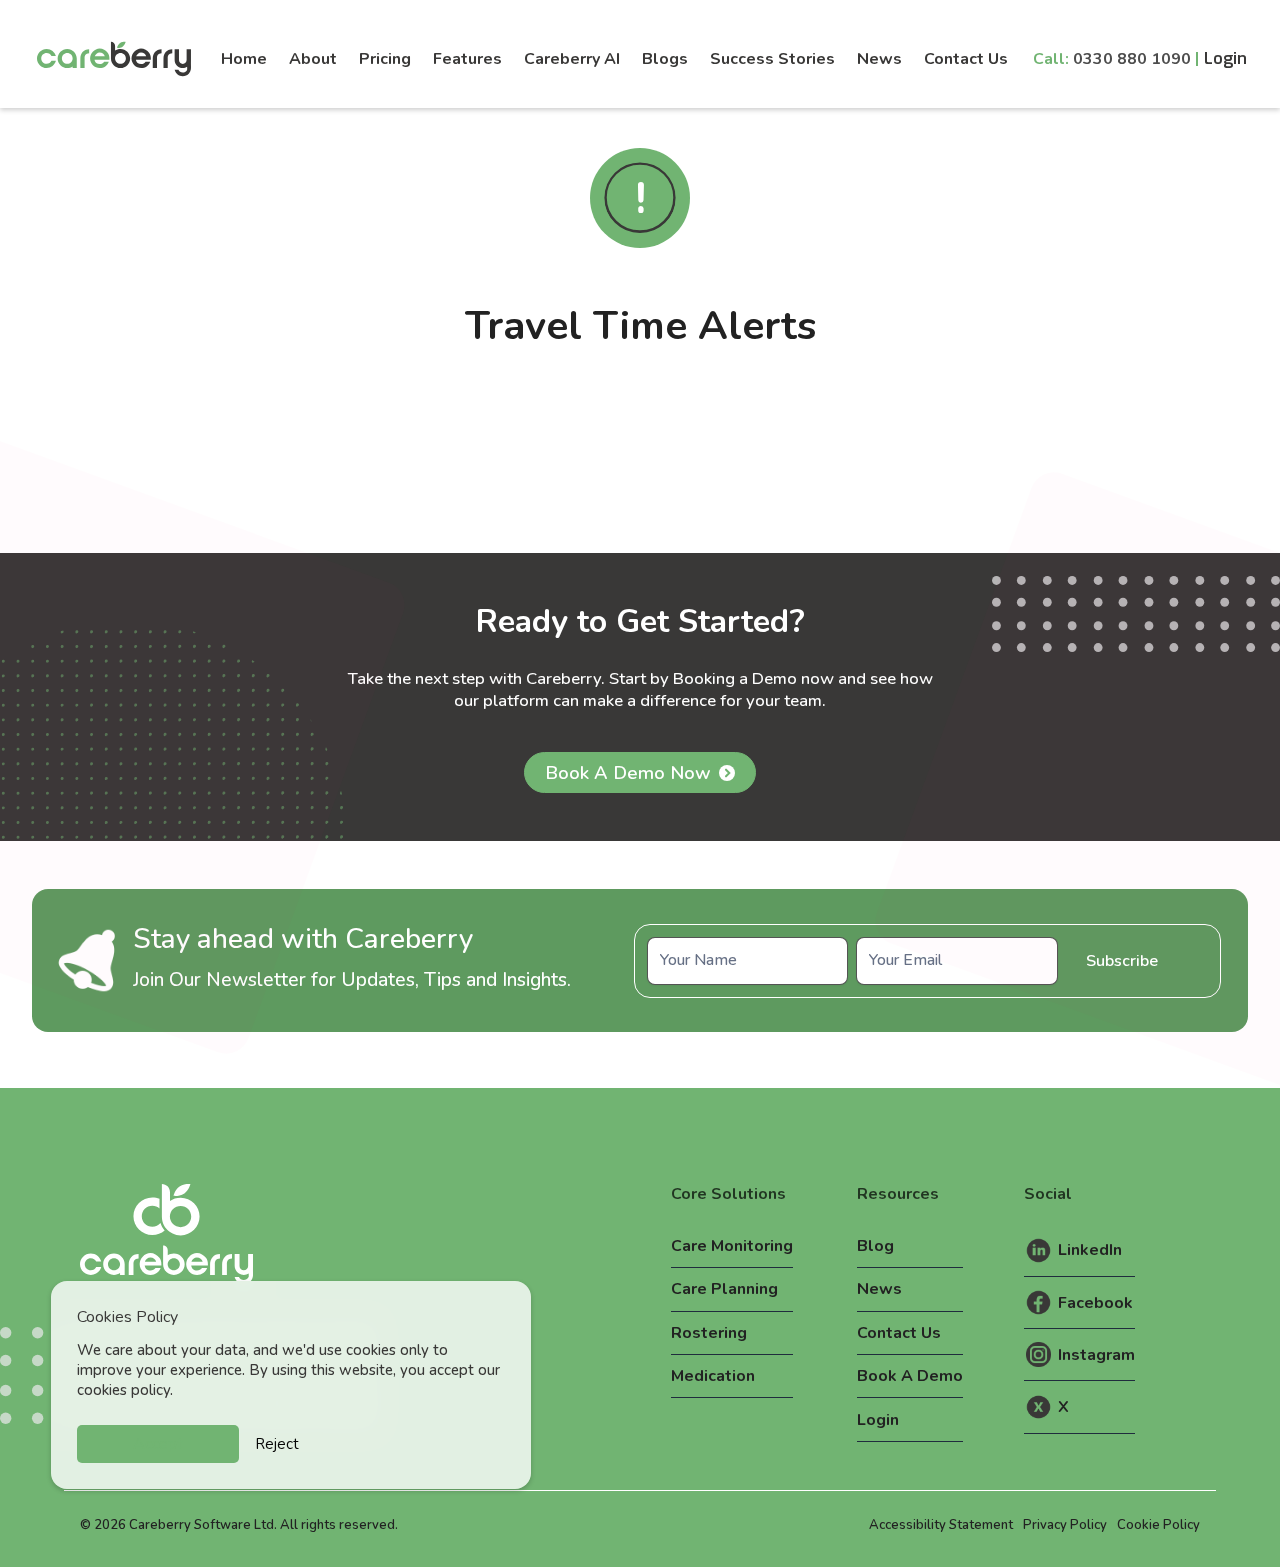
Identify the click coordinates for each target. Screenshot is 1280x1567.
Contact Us (966, 59)
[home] (119, 59)
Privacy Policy (1065, 1525)
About (313, 59)
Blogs (665, 59)
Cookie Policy (1158, 1525)
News (879, 59)
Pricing (385, 59)
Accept (158, 1444)
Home (244, 59)
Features (467, 59)
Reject (277, 1444)
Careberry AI (572, 59)
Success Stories (772, 59)
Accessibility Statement (941, 1525)
